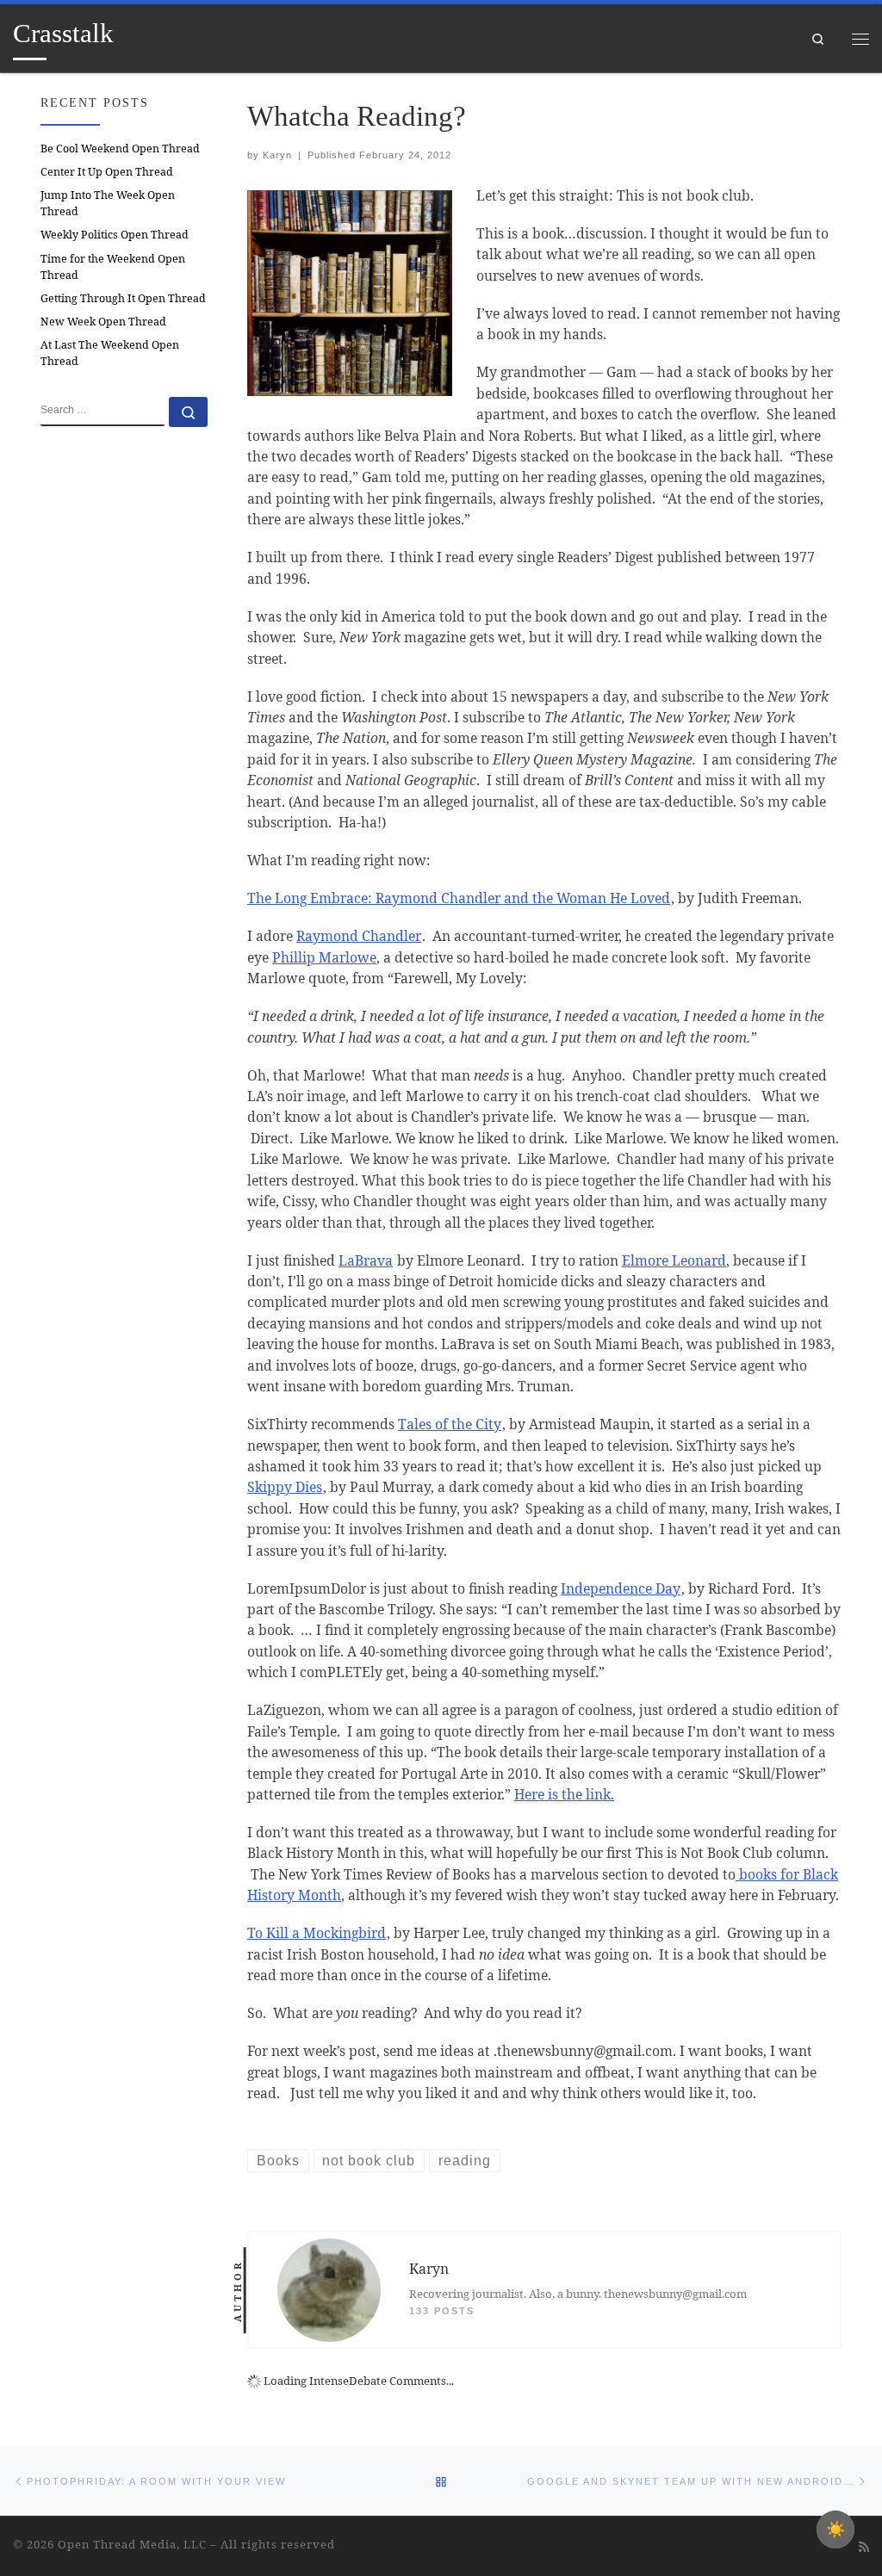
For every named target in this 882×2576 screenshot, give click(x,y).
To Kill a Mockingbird (317, 1933)
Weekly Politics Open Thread (115, 235)
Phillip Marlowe (324, 957)
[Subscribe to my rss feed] (864, 2547)
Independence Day (621, 1588)
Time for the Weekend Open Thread (113, 267)
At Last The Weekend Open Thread (110, 353)
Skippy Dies (285, 1487)
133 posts (442, 2311)
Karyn (277, 155)
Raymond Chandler (359, 936)
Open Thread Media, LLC (132, 2544)
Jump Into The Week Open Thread (108, 203)
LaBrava (366, 1260)
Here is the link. (564, 1794)
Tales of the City (450, 1424)
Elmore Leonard (674, 1260)
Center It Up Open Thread (107, 172)
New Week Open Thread (103, 322)
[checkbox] (835, 2530)
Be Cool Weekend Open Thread (120, 149)
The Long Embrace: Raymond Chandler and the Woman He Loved (459, 898)
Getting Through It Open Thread (123, 298)
